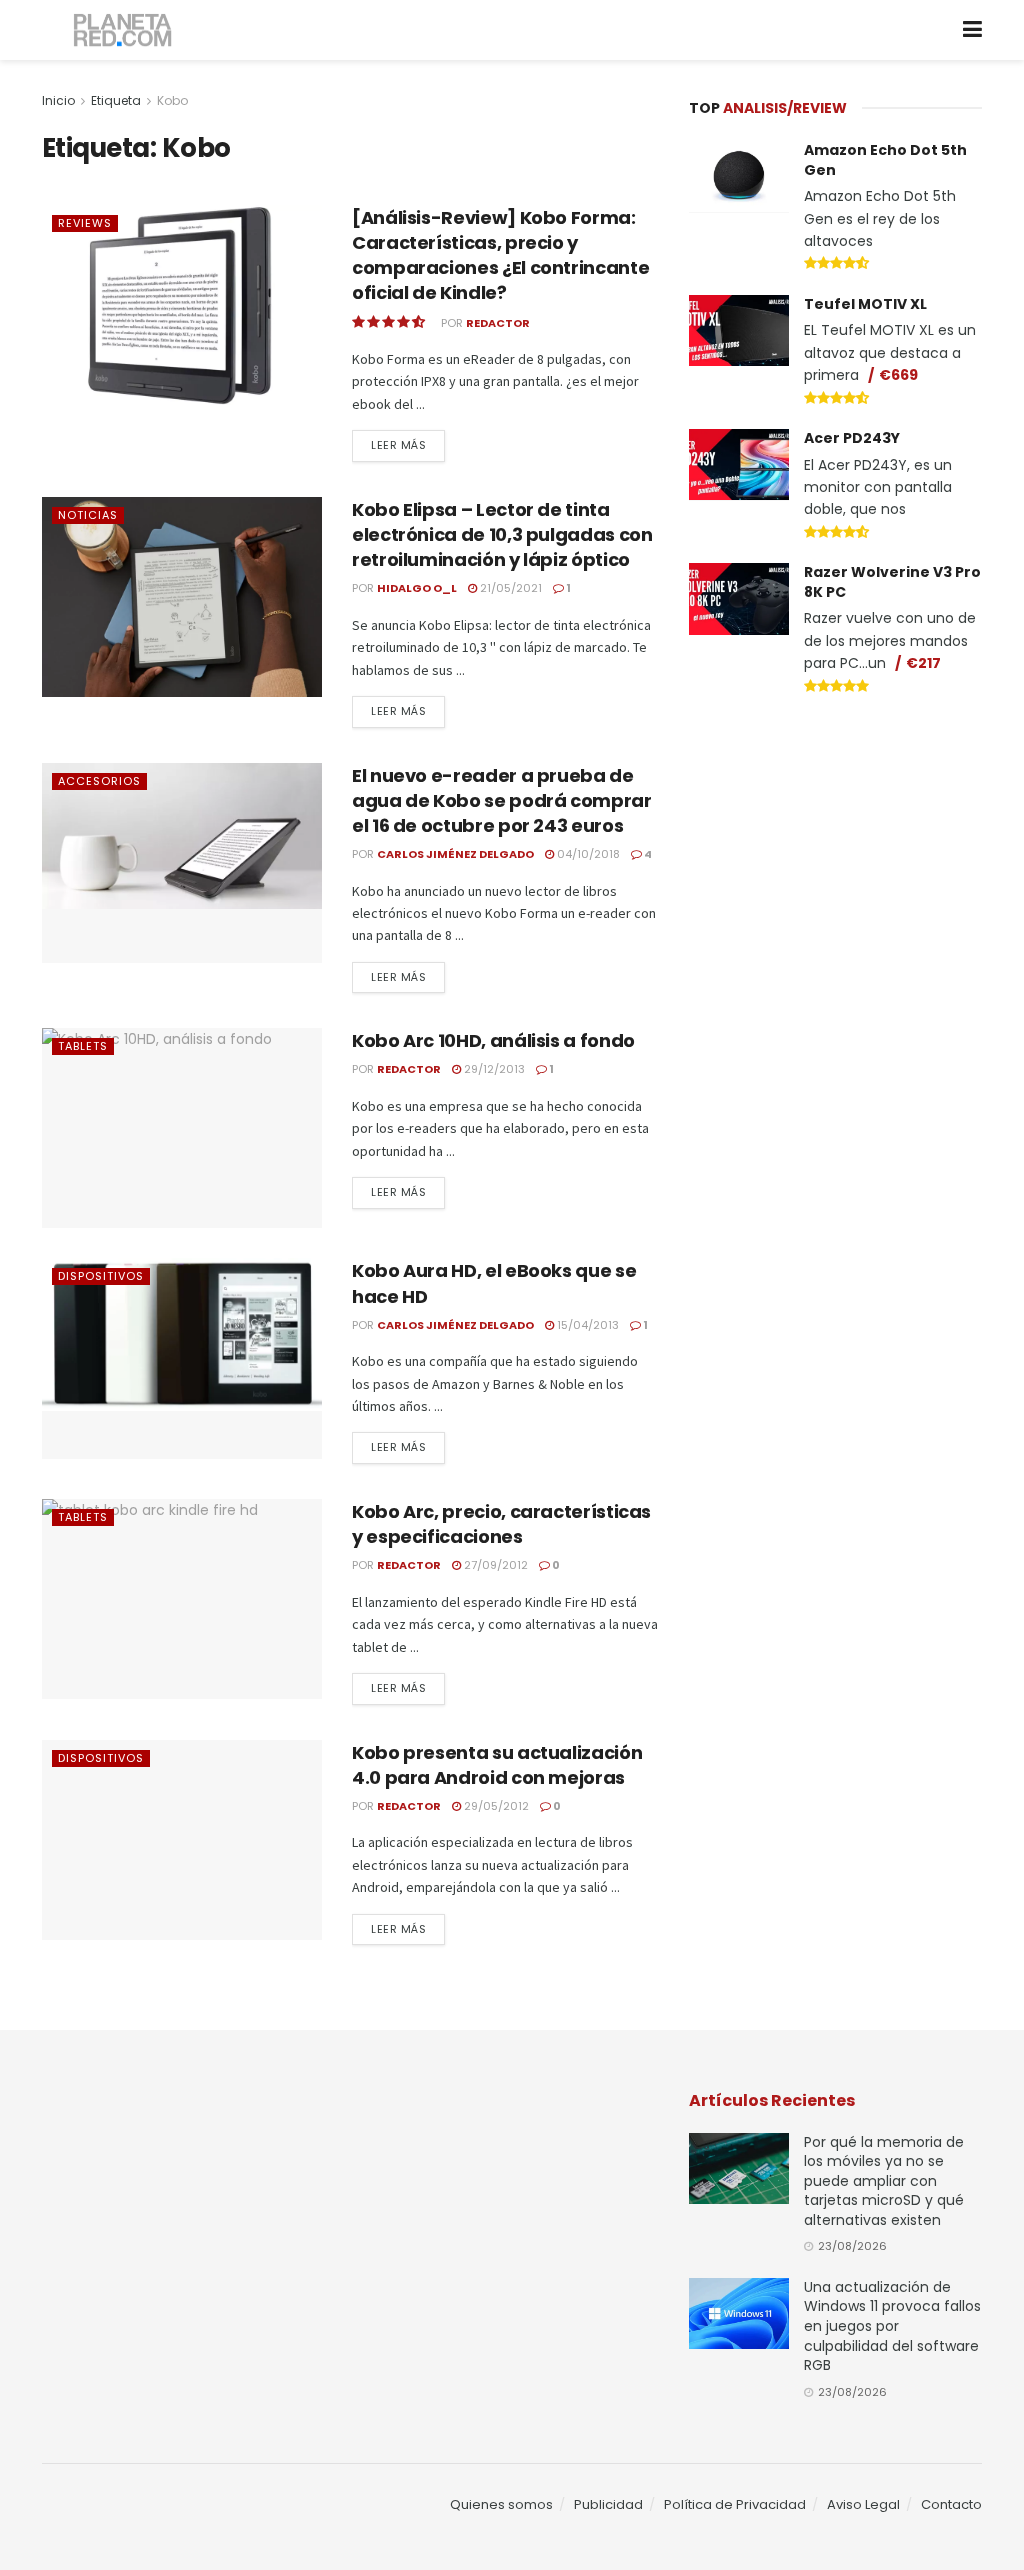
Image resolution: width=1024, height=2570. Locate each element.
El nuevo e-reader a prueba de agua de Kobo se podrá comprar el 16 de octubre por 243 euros (502, 800)
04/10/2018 (587, 854)
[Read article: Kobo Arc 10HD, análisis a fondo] (182, 1128)
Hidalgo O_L (417, 588)
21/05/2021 (509, 588)
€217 (923, 663)
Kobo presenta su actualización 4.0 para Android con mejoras (497, 1765)
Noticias (88, 515)
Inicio (58, 100)
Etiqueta (116, 100)
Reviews (85, 223)
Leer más (408, 444)
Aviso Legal (863, 2504)
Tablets (83, 1046)
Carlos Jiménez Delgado (455, 854)
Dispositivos (101, 1276)
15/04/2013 (586, 1325)
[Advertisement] (839, 862)
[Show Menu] (972, 30)
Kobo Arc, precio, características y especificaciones (501, 1524)
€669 (898, 375)
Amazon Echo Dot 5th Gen (885, 160)
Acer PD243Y (852, 438)
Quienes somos (501, 2504)
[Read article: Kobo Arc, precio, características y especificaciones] (182, 1599)
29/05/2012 (495, 1806)
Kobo (172, 100)
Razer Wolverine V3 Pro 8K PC (892, 582)
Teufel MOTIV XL (865, 304)
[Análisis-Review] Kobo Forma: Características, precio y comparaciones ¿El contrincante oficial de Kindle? (500, 255)
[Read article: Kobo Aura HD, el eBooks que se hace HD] (182, 1358)
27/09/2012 (494, 1565)
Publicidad (608, 2504)
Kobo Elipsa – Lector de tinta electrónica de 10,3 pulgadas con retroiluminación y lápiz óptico (502, 534)
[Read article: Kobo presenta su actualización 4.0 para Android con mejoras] (182, 1840)
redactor (498, 323)
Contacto (951, 2504)
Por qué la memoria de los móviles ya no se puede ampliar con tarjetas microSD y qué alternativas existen (884, 2181)
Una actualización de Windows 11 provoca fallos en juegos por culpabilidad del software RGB (892, 2326)
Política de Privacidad (735, 2504)
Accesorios (99, 781)
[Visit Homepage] (123, 30)
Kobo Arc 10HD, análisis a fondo (493, 1040)
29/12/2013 (493, 1069)
